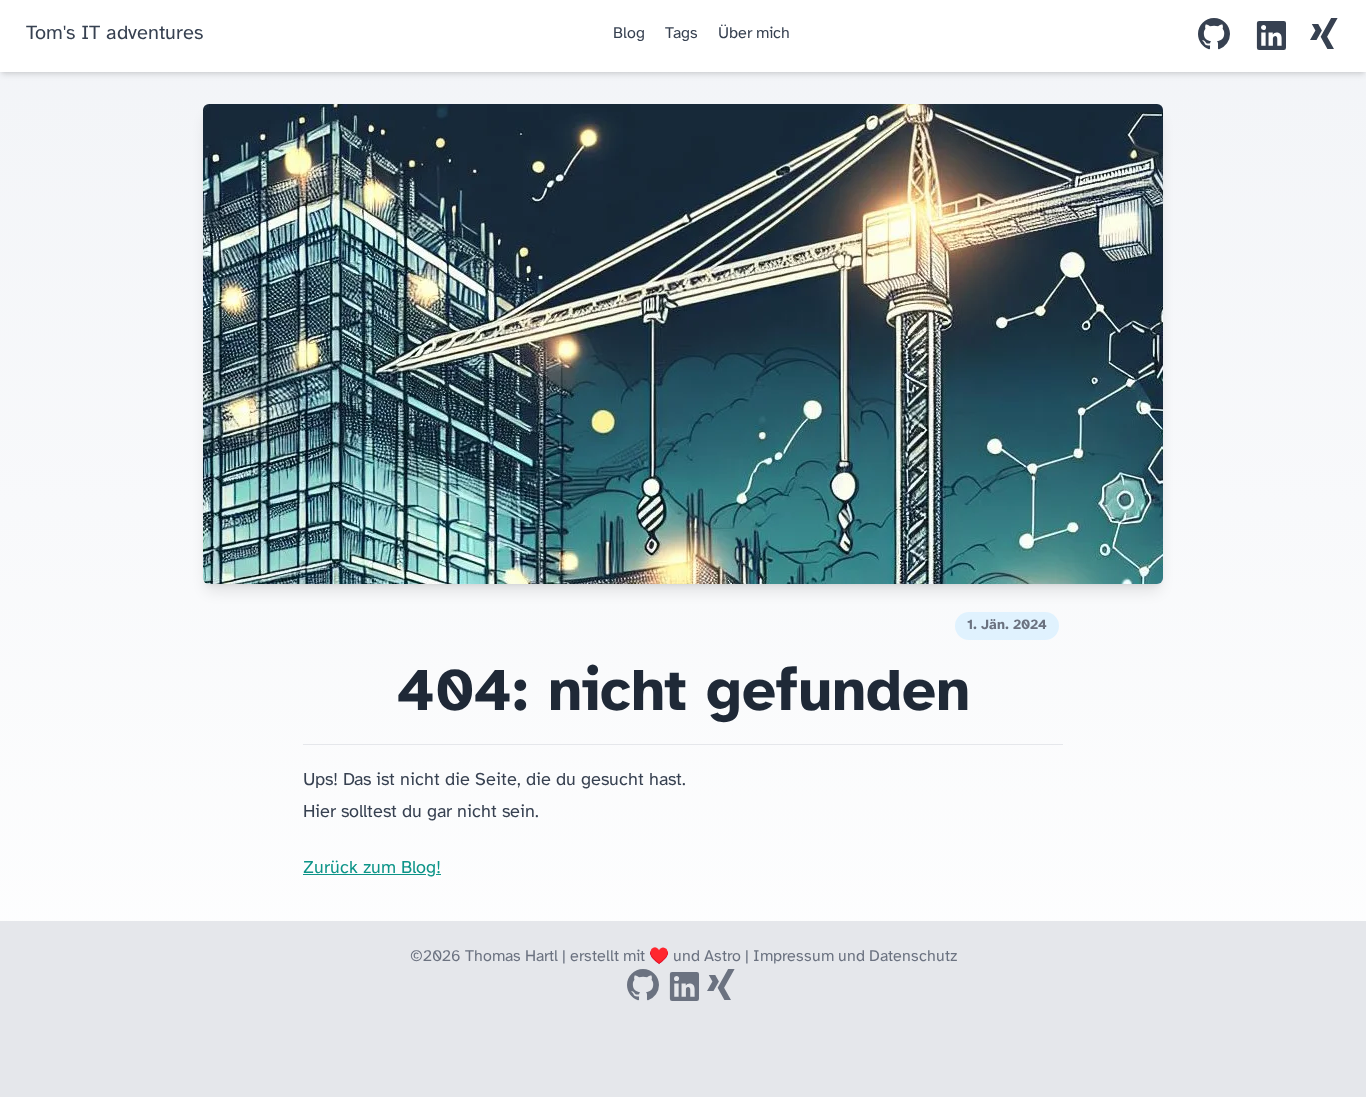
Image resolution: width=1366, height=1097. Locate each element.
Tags (681, 33)
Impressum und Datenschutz (855, 956)
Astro (722, 956)
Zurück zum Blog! (372, 868)
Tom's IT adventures (114, 33)
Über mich (754, 33)
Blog (629, 33)
